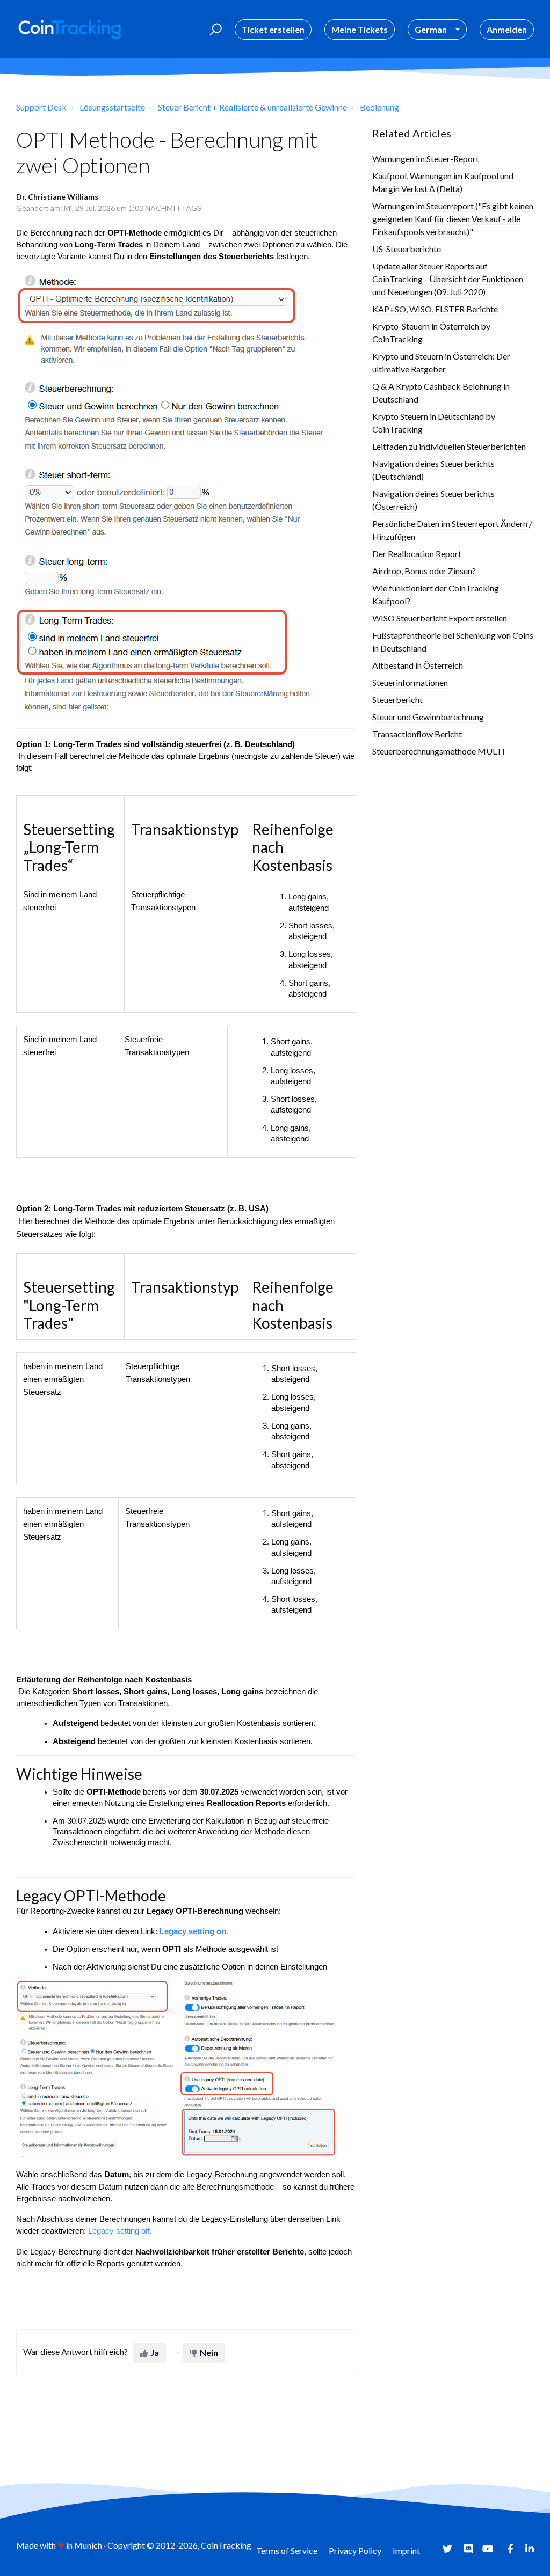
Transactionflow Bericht (417, 734)
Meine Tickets (360, 29)
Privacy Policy (355, 2551)
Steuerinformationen (410, 682)
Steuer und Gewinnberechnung (428, 717)
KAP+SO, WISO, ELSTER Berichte (435, 309)
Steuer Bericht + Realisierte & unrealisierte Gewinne (252, 107)
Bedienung (379, 107)
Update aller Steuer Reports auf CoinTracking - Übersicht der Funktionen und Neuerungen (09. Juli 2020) (448, 279)
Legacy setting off (118, 2231)
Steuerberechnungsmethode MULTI (439, 751)
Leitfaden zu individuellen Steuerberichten (449, 446)
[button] (214, 30)
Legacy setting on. (194, 1931)
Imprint (406, 2551)
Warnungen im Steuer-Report (426, 159)
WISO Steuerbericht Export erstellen (440, 618)
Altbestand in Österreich (418, 665)
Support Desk (41, 107)
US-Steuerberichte (407, 249)
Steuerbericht (397, 700)
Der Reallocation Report (417, 554)
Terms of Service (287, 2551)
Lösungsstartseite (112, 107)
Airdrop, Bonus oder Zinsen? (424, 571)
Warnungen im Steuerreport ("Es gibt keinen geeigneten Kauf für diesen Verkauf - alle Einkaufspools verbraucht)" (453, 219)
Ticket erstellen (273, 29)
